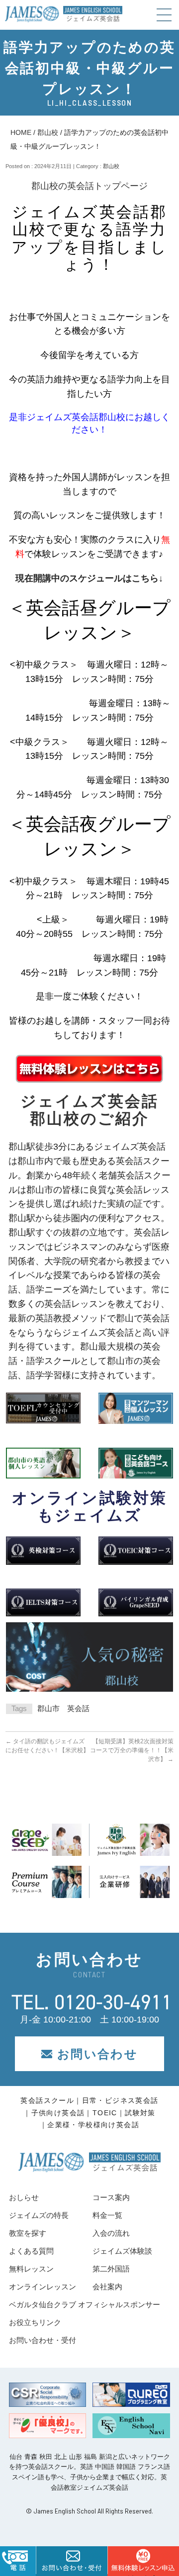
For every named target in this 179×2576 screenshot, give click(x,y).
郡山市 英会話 (63, 1708)
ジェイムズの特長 (39, 2215)
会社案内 (107, 2287)
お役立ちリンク (35, 2322)
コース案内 (111, 2197)
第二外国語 (111, 2269)
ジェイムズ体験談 (122, 2251)
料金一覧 (107, 2215)
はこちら (143, 2575)
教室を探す (28, 2233)
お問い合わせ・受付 (43, 2340)
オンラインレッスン (43, 2287)
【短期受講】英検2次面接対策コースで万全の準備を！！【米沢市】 (132, 1750)
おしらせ (24, 2197)
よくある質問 (31, 2251)
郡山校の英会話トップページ (89, 186)
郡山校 (48, 132)
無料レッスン (31, 2269)
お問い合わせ (97, 2054)
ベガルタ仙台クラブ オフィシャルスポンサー (85, 2304)
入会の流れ (111, 2233)
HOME (21, 132)
